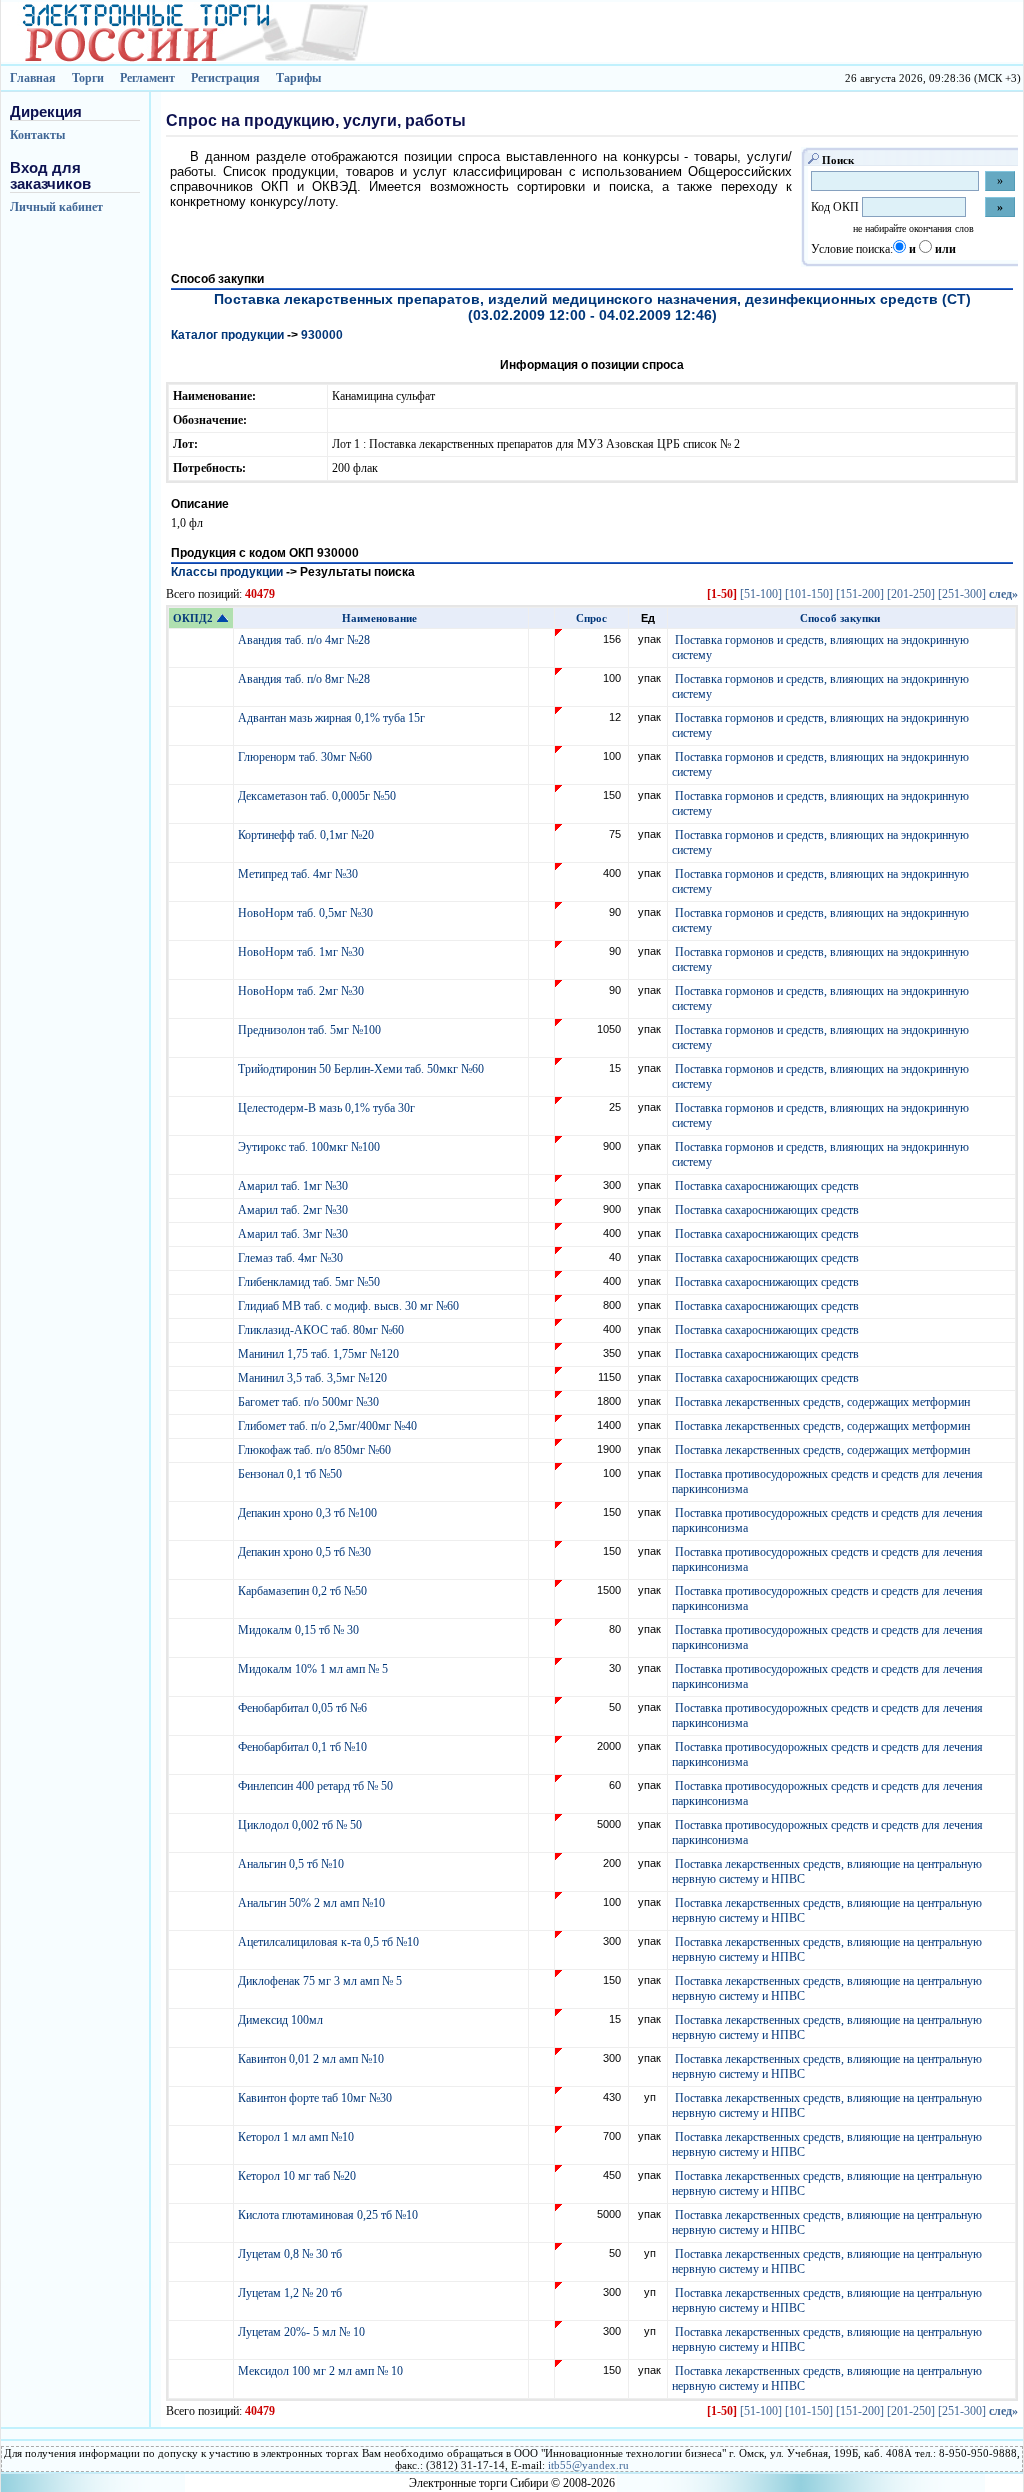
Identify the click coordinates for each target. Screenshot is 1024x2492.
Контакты (37, 135)
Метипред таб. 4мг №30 (299, 874)
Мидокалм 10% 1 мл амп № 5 (314, 1669)
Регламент (147, 78)
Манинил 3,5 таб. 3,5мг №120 (314, 1378)
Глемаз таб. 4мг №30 (292, 1258)
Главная (33, 78)
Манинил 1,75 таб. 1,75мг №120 (320, 1354)
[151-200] (860, 594)
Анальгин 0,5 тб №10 (294, 1864)
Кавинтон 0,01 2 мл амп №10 (312, 2059)
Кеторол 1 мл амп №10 (297, 2137)
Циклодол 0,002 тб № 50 (301, 1825)
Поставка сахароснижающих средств (767, 1186)
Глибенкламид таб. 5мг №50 (310, 1282)
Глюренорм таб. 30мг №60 (306, 757)
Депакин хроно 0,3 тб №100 (309, 1513)
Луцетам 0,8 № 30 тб (291, 2254)
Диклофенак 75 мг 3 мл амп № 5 (323, 1981)
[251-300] (962, 594)
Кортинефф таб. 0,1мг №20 (307, 835)
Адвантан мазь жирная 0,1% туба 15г (333, 718)
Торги (88, 78)
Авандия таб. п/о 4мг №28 (305, 640)
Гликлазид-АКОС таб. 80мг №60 (322, 1330)
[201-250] (911, 594)
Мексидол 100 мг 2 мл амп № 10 (322, 2371)
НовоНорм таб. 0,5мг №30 (307, 913)
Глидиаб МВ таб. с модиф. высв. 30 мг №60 (350, 1306)
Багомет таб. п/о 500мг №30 (310, 1402)
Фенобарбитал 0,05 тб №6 (304, 1708)
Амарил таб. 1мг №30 (294, 1186)
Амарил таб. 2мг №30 (294, 1210)
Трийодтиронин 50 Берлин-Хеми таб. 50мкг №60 (362, 1069)
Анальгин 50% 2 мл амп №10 (313, 1903)
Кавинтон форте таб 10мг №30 (316, 2098)
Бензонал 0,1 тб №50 (291, 1474)
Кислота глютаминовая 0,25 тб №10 (329, 2215)
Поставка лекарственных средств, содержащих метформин (822, 1402)
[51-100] (761, 594)
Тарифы (298, 78)
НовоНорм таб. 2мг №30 (302, 991)
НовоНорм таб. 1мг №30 (302, 952)
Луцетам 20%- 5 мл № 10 (303, 2332)
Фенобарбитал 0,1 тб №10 (304, 1747)
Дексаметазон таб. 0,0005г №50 (318, 796)
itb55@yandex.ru (588, 2465)
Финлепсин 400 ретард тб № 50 (317, 1786)
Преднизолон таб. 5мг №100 (311, 1030)
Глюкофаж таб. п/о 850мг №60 (316, 1450)
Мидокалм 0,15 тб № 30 (300, 1630)
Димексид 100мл (282, 2020)
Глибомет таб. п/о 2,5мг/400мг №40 (329, 1426)
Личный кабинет (56, 207)
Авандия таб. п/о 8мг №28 (305, 679)
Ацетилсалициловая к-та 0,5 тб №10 (330, 1942)
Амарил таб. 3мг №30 (294, 1234)
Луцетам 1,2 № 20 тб (291, 2293)
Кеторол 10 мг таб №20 (300, 2176)
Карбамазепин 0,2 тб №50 (304, 1591)
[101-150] (809, 594)
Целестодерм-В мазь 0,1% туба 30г (328, 1108)
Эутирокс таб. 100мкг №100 (310, 1147)
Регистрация (225, 78)
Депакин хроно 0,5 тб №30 (306, 1552)
